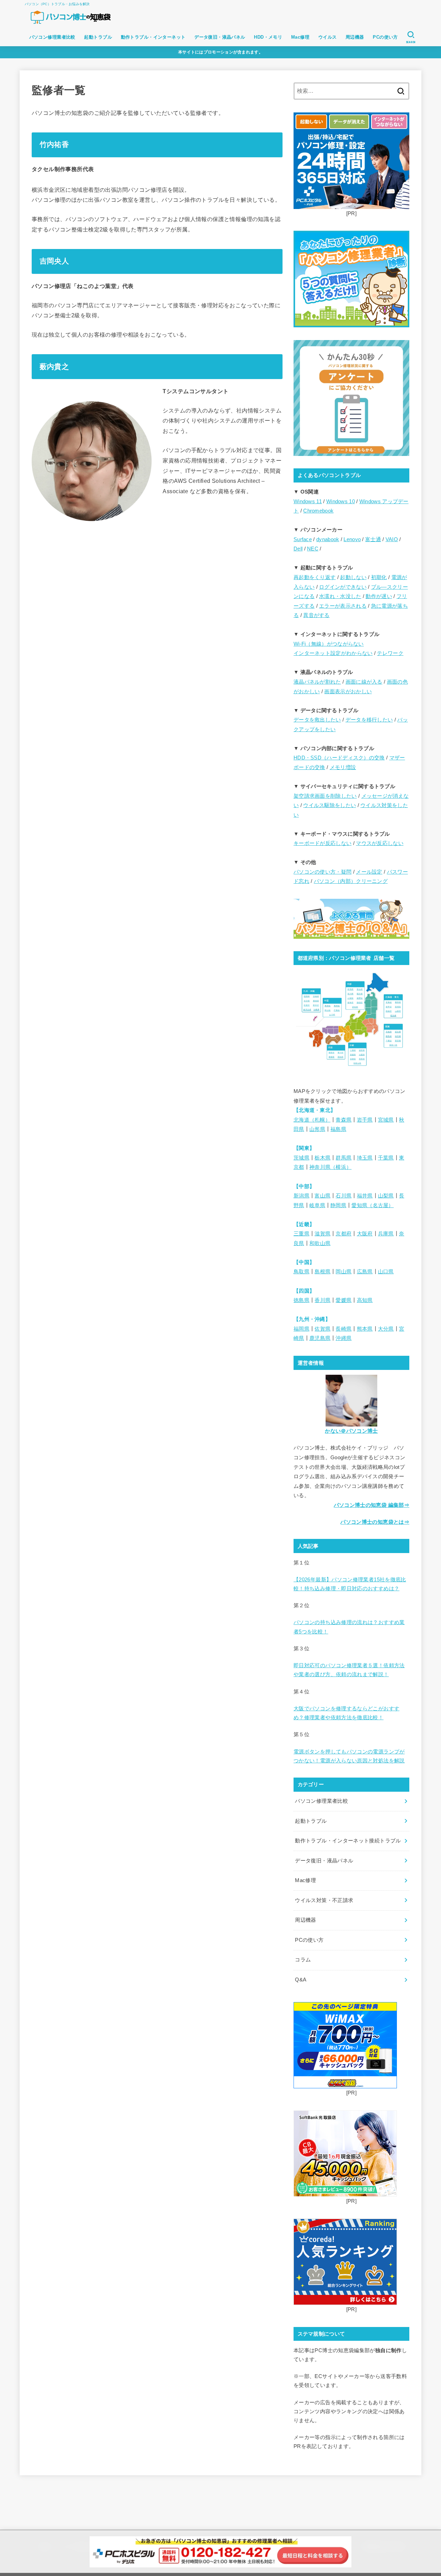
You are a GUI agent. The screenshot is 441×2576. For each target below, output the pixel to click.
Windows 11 (308, 501)
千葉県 (386, 1158)
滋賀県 (322, 1234)
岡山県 (343, 1272)
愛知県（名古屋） (372, 1205)
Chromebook (318, 511)
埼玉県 (365, 1158)
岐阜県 (317, 1205)
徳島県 (301, 1300)
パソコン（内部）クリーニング (351, 881)
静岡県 (338, 1205)
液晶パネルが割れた (317, 682)
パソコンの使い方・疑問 (322, 872)
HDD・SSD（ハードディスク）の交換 (339, 758)
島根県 (322, 1272)
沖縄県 (343, 1338)
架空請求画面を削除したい (325, 796)
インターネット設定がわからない (333, 653)
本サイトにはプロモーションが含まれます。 (220, 52)
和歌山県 (320, 1243)
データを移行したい (369, 720)
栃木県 (322, 1158)
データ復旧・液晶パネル (220, 37)
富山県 (322, 1196)
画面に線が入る (364, 682)
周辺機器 (355, 37)
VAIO (392, 539)
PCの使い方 (385, 37)
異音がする (316, 615)
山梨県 (386, 1196)
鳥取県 (301, 1272)
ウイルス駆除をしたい (330, 805)
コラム (303, 1960)
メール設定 (369, 872)
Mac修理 (300, 37)
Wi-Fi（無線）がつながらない (329, 644)
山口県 (386, 1272)
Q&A (301, 1980)
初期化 (379, 577)
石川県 (343, 1196)
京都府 (343, 1234)
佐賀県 (322, 1329)
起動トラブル (98, 37)
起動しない (353, 577)
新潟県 (301, 1196)
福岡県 (301, 1329)
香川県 (322, 1300)
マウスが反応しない (380, 843)
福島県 (338, 1129)
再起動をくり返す (315, 577)
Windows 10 (341, 501)
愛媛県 (343, 1300)
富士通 (373, 539)
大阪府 (365, 1234)
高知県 (365, 1300)
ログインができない (343, 587)
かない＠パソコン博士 (351, 1431)
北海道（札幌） (312, 1120)
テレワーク (390, 653)
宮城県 (386, 1120)
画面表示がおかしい (348, 692)
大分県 (386, 1329)
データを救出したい (317, 720)
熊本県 (365, 1329)
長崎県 (343, 1329)
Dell (298, 549)
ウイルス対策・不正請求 (324, 1900)
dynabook (328, 539)
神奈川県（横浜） (330, 1167)
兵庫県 (386, 1234)
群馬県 (343, 1158)
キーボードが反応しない (322, 843)
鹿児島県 (320, 1338)
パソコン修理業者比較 (52, 37)
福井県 (365, 1196)
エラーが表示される (343, 606)
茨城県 (301, 1158)
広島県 (365, 1272)
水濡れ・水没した (340, 596)
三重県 (301, 1234)
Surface (303, 539)
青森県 (343, 1120)
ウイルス (328, 37)
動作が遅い (379, 596)
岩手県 (365, 1120)
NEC (313, 549)
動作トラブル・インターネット (153, 37)
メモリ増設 (343, 767)
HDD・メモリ (268, 37)
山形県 (317, 1129)
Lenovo (352, 539)
